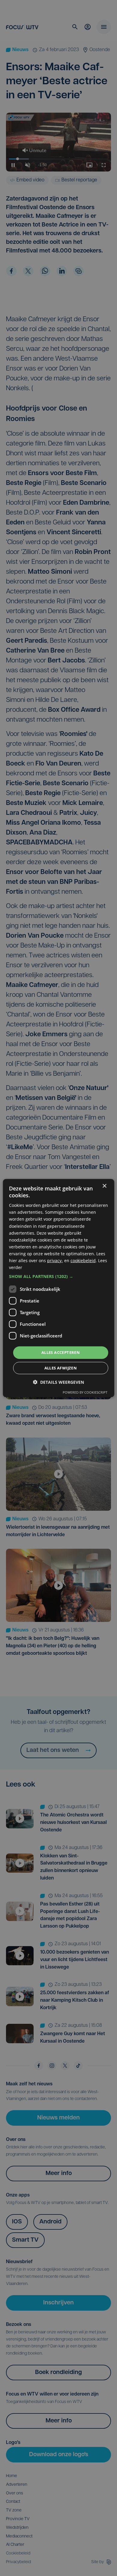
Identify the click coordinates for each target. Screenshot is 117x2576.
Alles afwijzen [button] (61, 1368)
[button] (59, 1276)
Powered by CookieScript (85, 1392)
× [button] (104, 1186)
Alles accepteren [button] (61, 1352)
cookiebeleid (83, 1261)
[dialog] (59, 1288)
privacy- (55, 1261)
